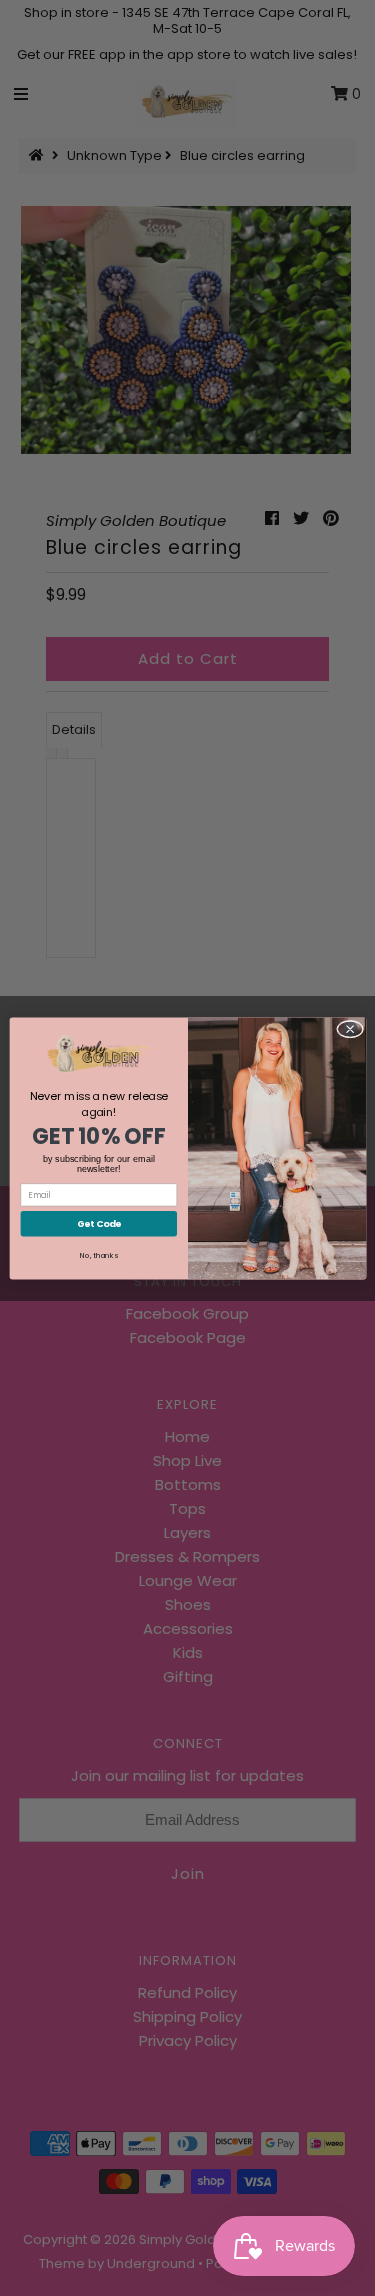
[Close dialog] (349, 1029)
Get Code (98, 1223)
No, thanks (99, 1255)
